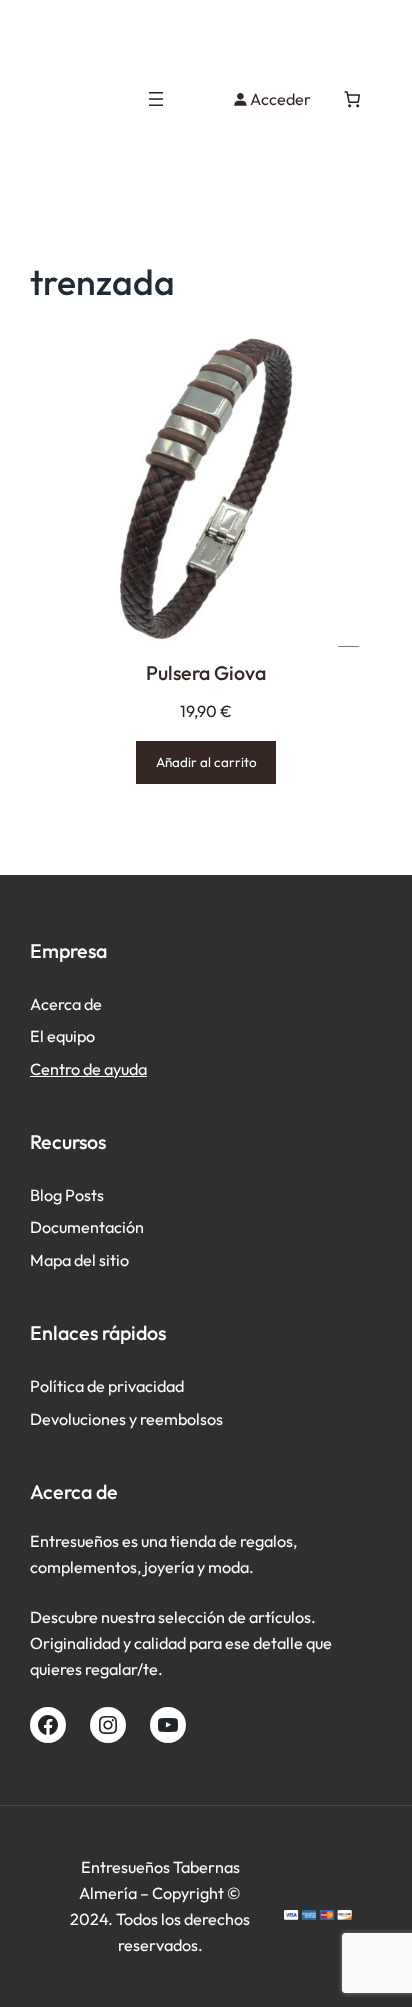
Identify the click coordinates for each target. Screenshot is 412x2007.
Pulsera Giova (206, 672)
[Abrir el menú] (156, 99)
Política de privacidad (107, 1386)
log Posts (72, 1195)
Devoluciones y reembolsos (126, 1419)
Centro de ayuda (88, 1069)
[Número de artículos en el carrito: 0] (352, 99)
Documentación (87, 1227)
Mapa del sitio (79, 1260)
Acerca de (66, 1004)
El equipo (62, 1036)
